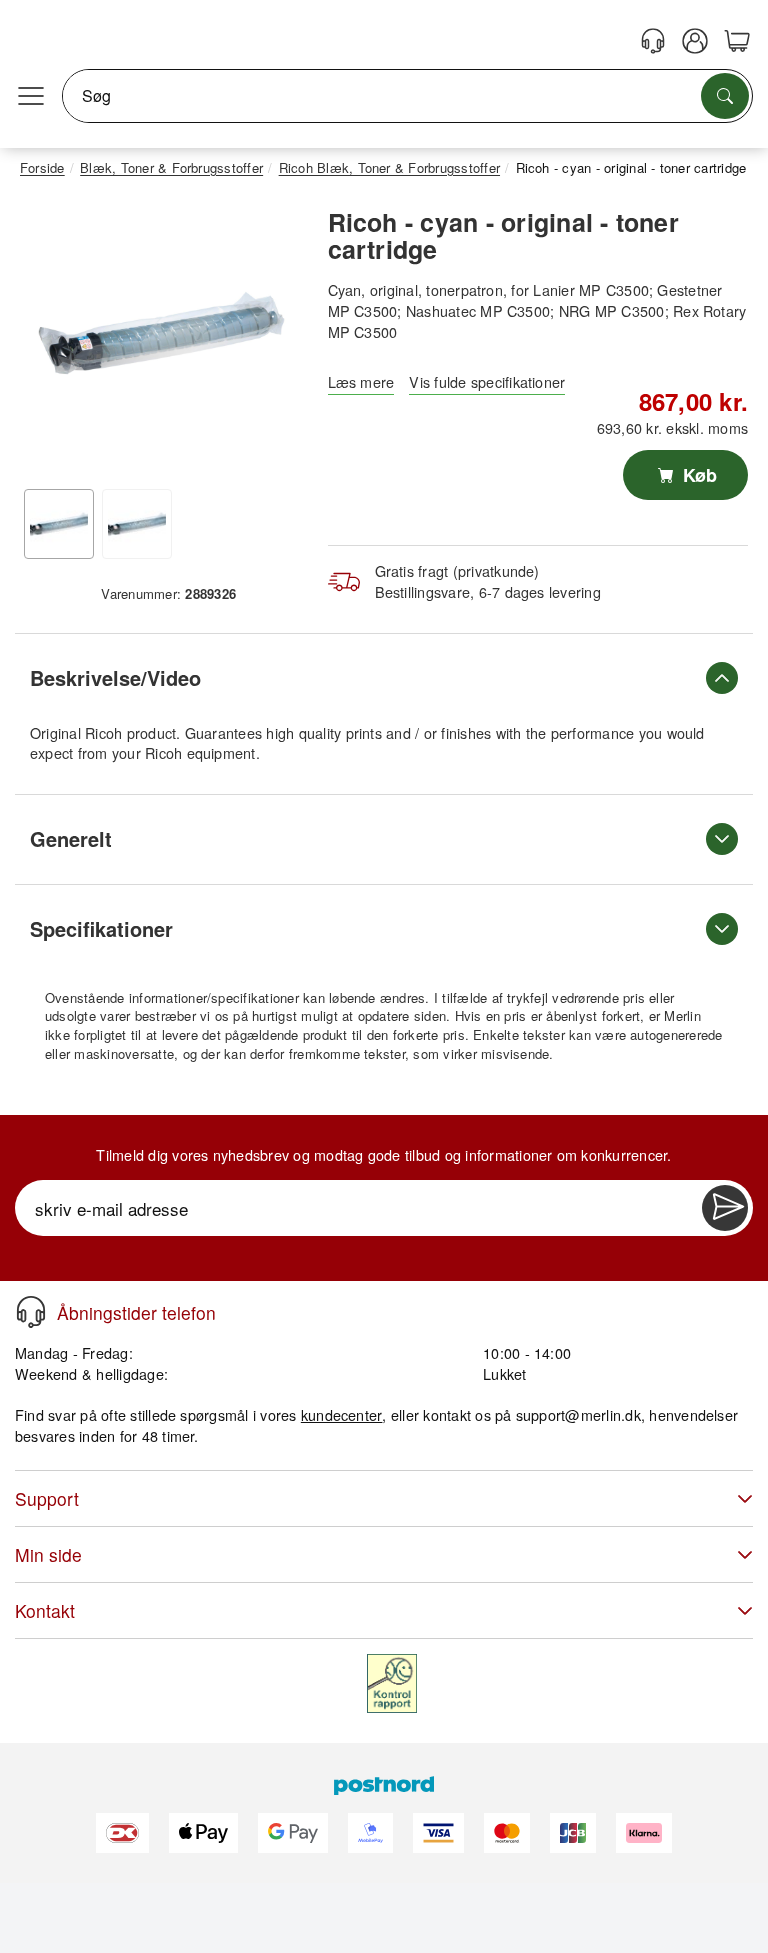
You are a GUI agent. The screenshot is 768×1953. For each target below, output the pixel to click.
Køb (697, 475)
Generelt (71, 838)
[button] (161, 333)
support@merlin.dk (578, 1414)
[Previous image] (50, 338)
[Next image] (273, 338)
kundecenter (342, 1414)
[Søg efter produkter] (725, 96)
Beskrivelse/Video (115, 677)
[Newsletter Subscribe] (725, 1208)
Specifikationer (101, 928)
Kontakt (45, 1610)
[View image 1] (59, 524)
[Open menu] (31, 96)
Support (47, 1498)
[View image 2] (137, 524)
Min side (48, 1554)
